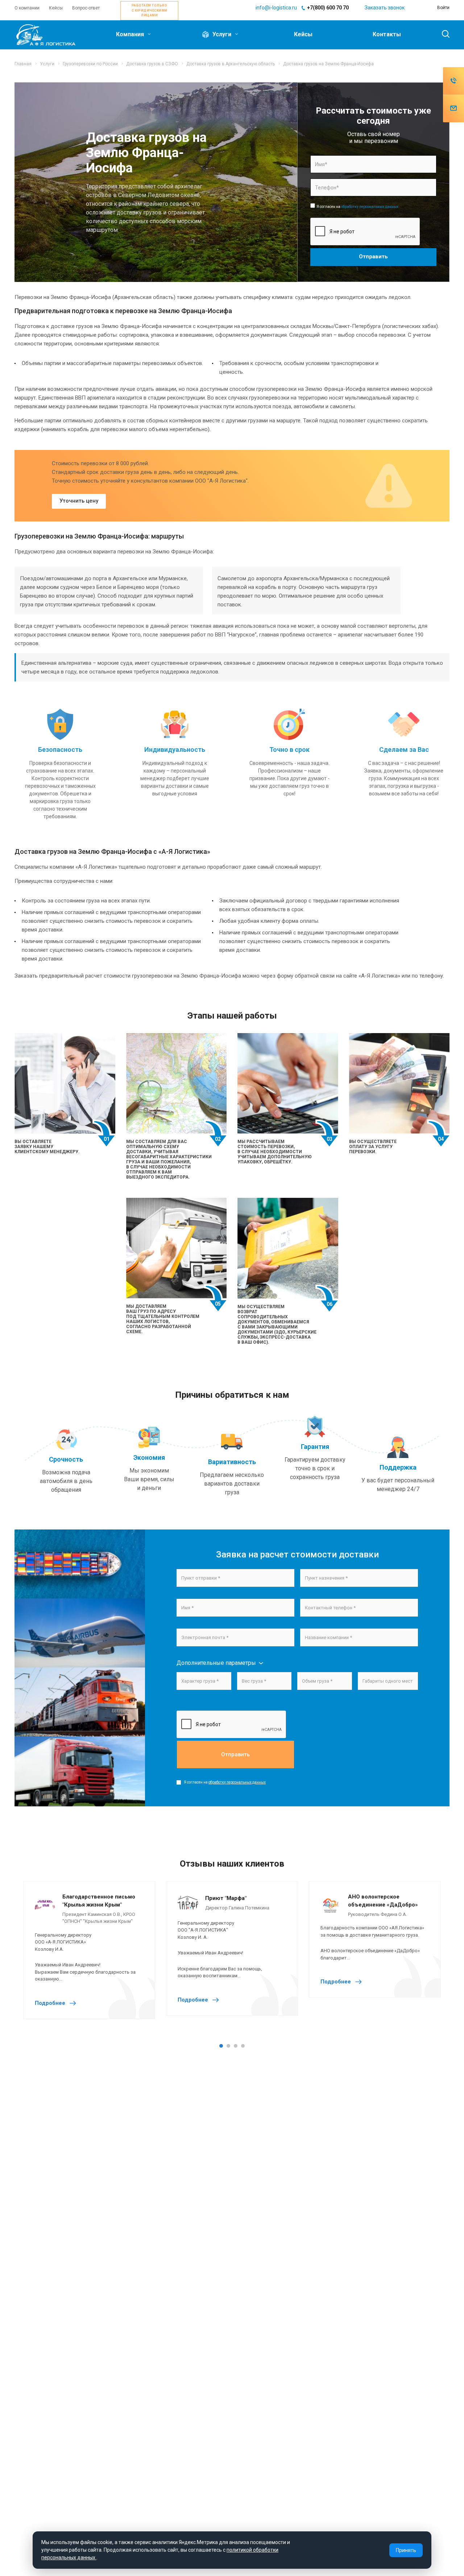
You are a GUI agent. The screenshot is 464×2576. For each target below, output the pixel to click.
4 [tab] (243, 2046)
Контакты (387, 34)
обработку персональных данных (370, 207)
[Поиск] (442, 34)
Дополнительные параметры (216, 1663)
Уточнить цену (79, 501)
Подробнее (51, 2003)
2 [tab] (228, 2046)
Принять (406, 2550)
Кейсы (303, 34)
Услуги (222, 34)
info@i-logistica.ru (276, 8)
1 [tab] (221, 2046)
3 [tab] (236, 2046)
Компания (131, 34)
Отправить (235, 1754)
